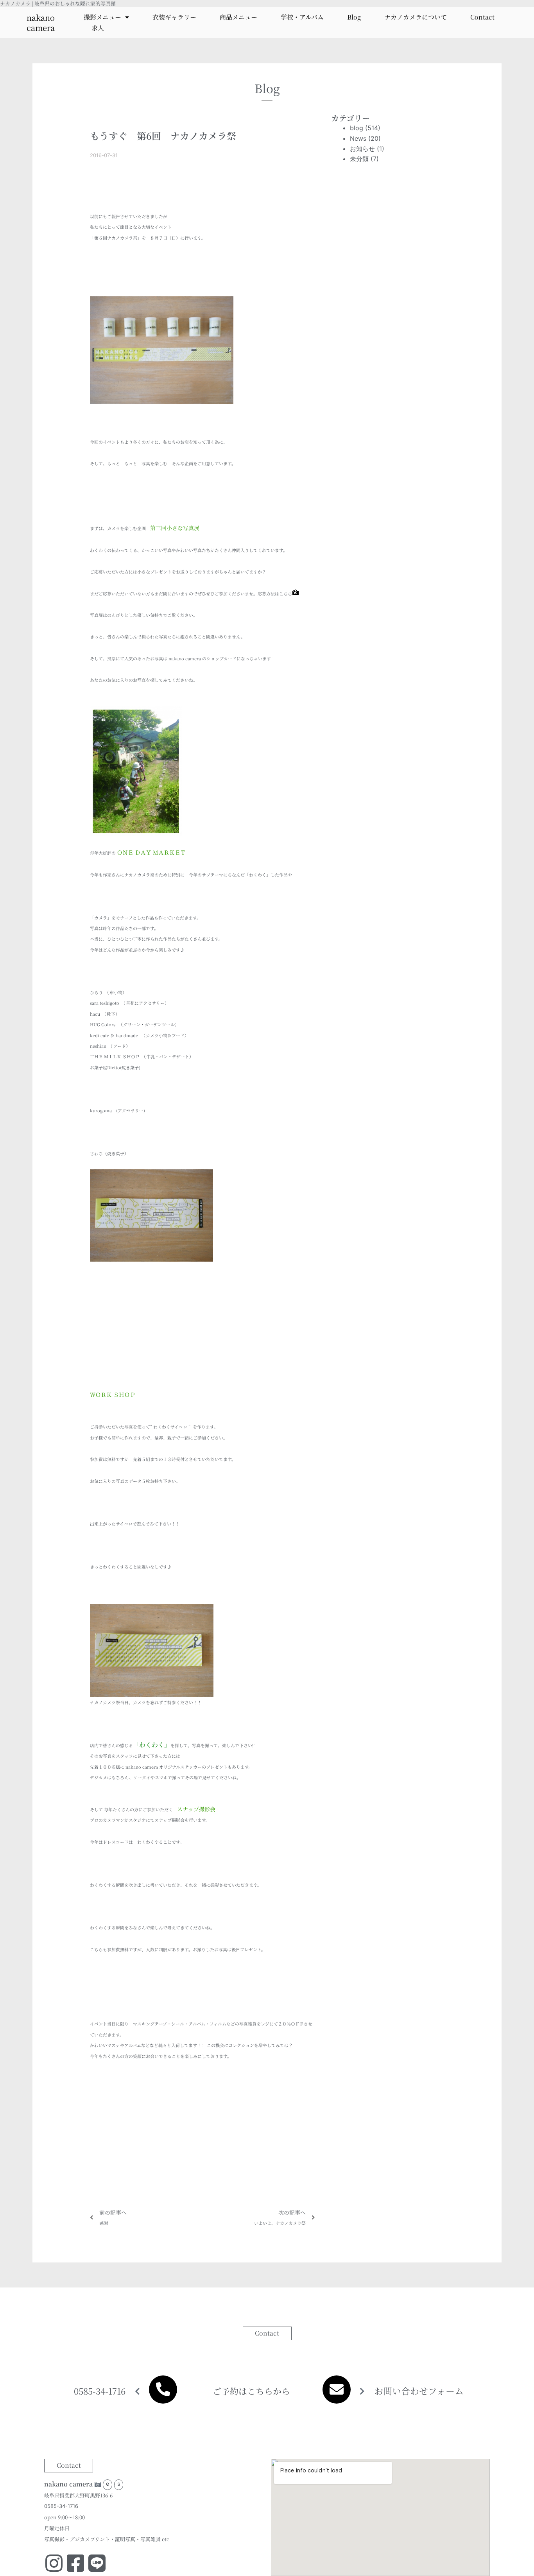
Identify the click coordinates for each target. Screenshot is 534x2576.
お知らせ (362, 149)
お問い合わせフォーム (419, 2391)
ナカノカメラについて (416, 17)
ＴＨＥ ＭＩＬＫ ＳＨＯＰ (115, 1056)
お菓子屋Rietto (105, 1067)
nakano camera (41, 22)
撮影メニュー (102, 17)
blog (357, 128)
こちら (286, 593)
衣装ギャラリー (174, 17)
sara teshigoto (105, 1003)
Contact (482, 17)
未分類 (359, 159)
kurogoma (101, 1110)
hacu (95, 1014)
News (358, 138)
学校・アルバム (302, 17)
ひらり (96, 992)
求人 (98, 28)
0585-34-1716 (100, 2391)
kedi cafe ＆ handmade (114, 1035)
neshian (98, 1046)
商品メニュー (238, 17)
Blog (354, 17)
